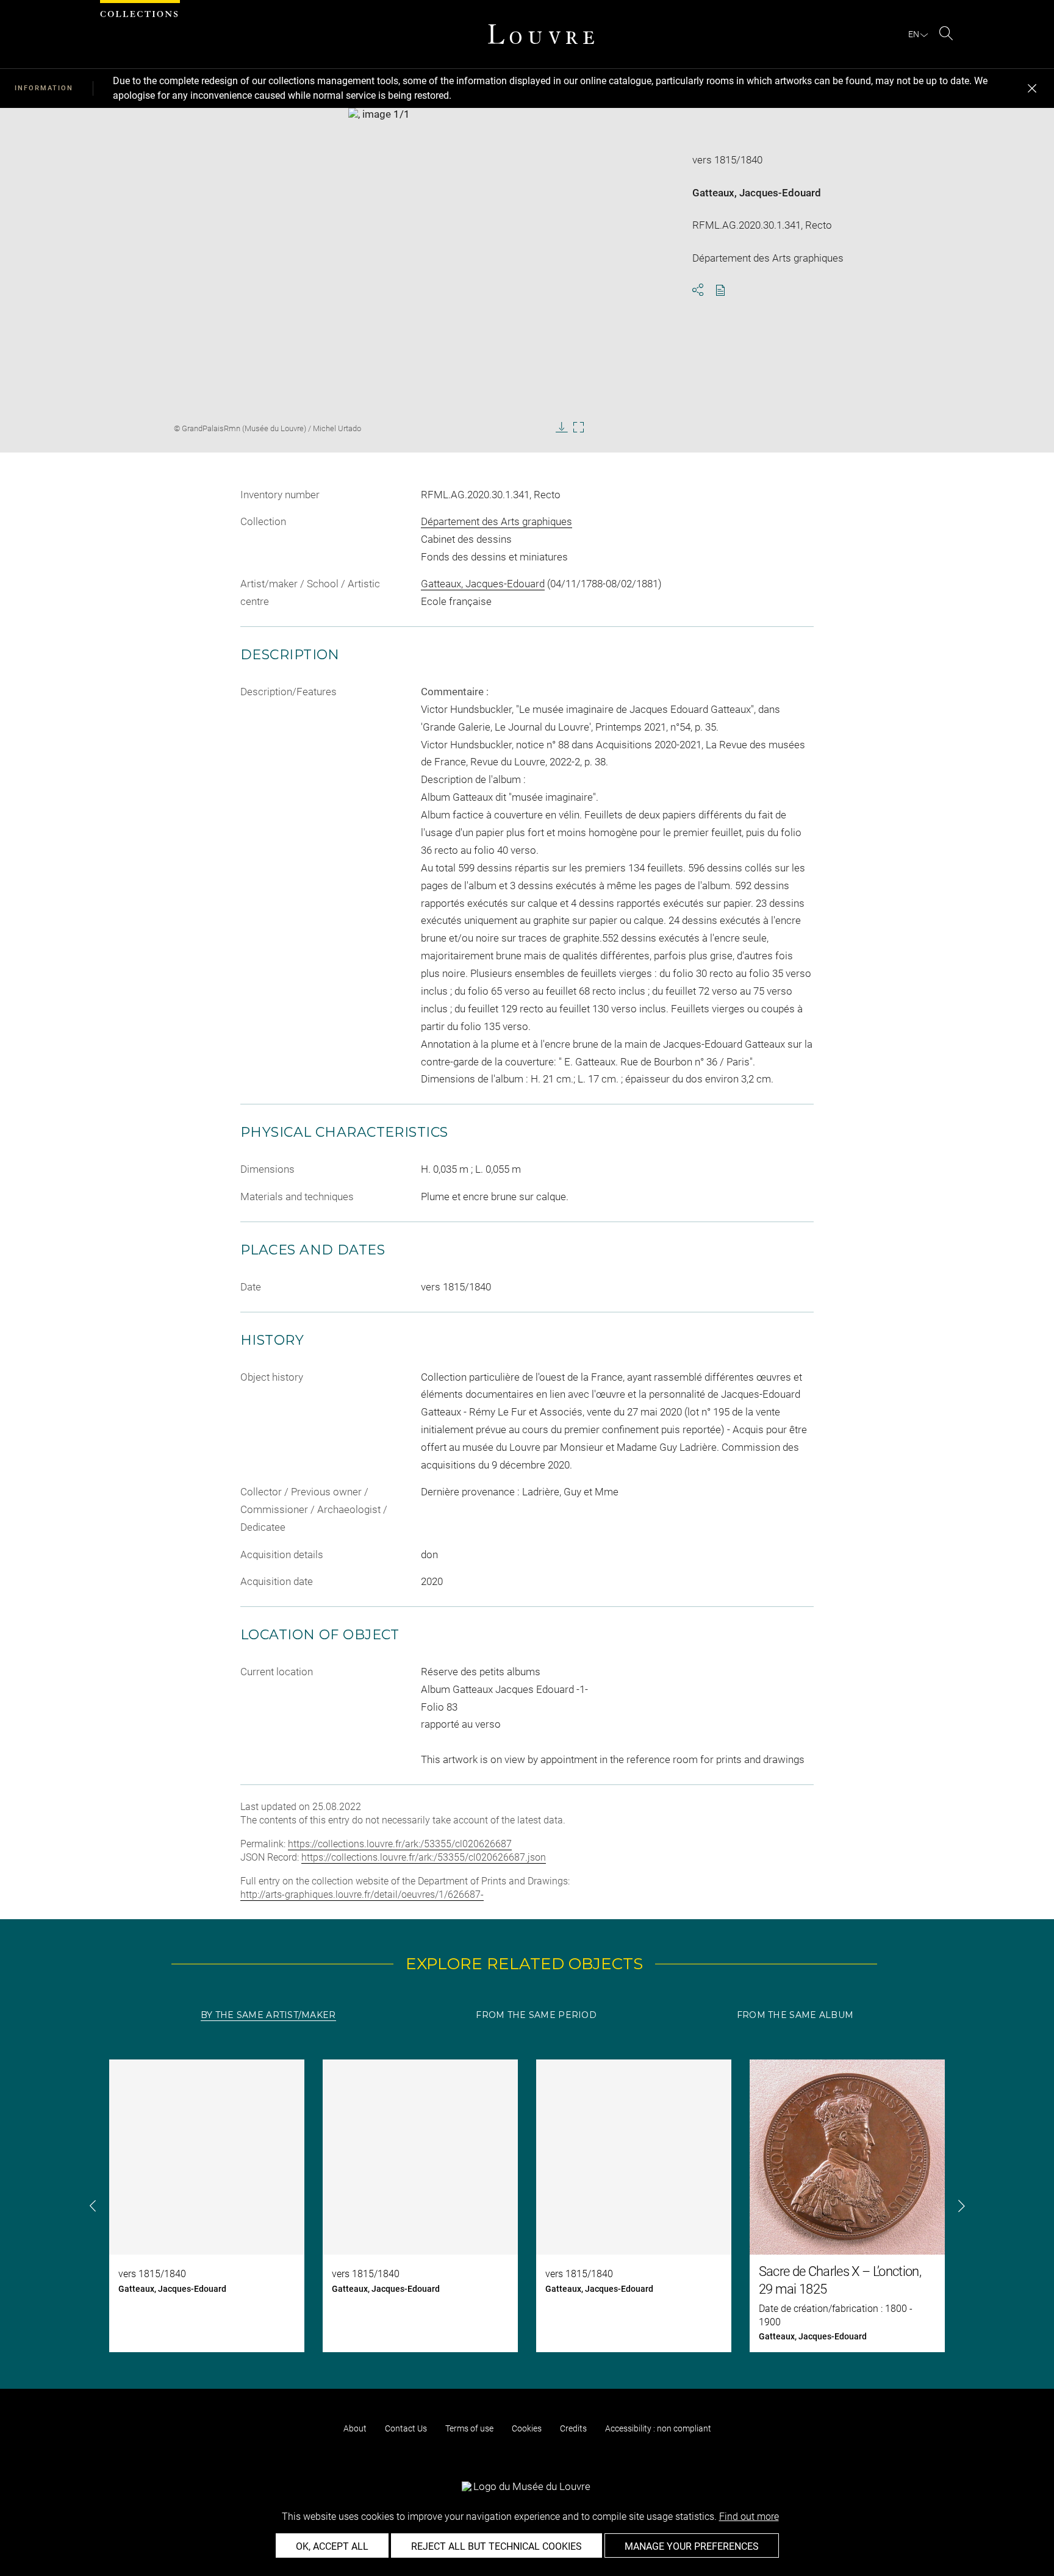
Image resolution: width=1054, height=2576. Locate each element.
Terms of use (469, 2428)
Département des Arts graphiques (497, 521)
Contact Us (406, 2428)
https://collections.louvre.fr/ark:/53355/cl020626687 (400, 1844)
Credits (573, 2428)
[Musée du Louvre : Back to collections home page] (541, 34)
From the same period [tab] (536, 2015)
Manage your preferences (692, 2546)
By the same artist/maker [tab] (268, 2015)
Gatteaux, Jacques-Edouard (757, 193)
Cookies (527, 2428)
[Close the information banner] (1032, 88)
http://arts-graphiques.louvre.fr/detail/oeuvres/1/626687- (362, 1894)
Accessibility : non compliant (658, 2428)
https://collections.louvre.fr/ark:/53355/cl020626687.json (424, 1857)
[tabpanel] (527, 2206)
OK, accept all (332, 2546)
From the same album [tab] (795, 2015)
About (355, 2428)
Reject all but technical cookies (497, 2546)
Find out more (749, 2517)
